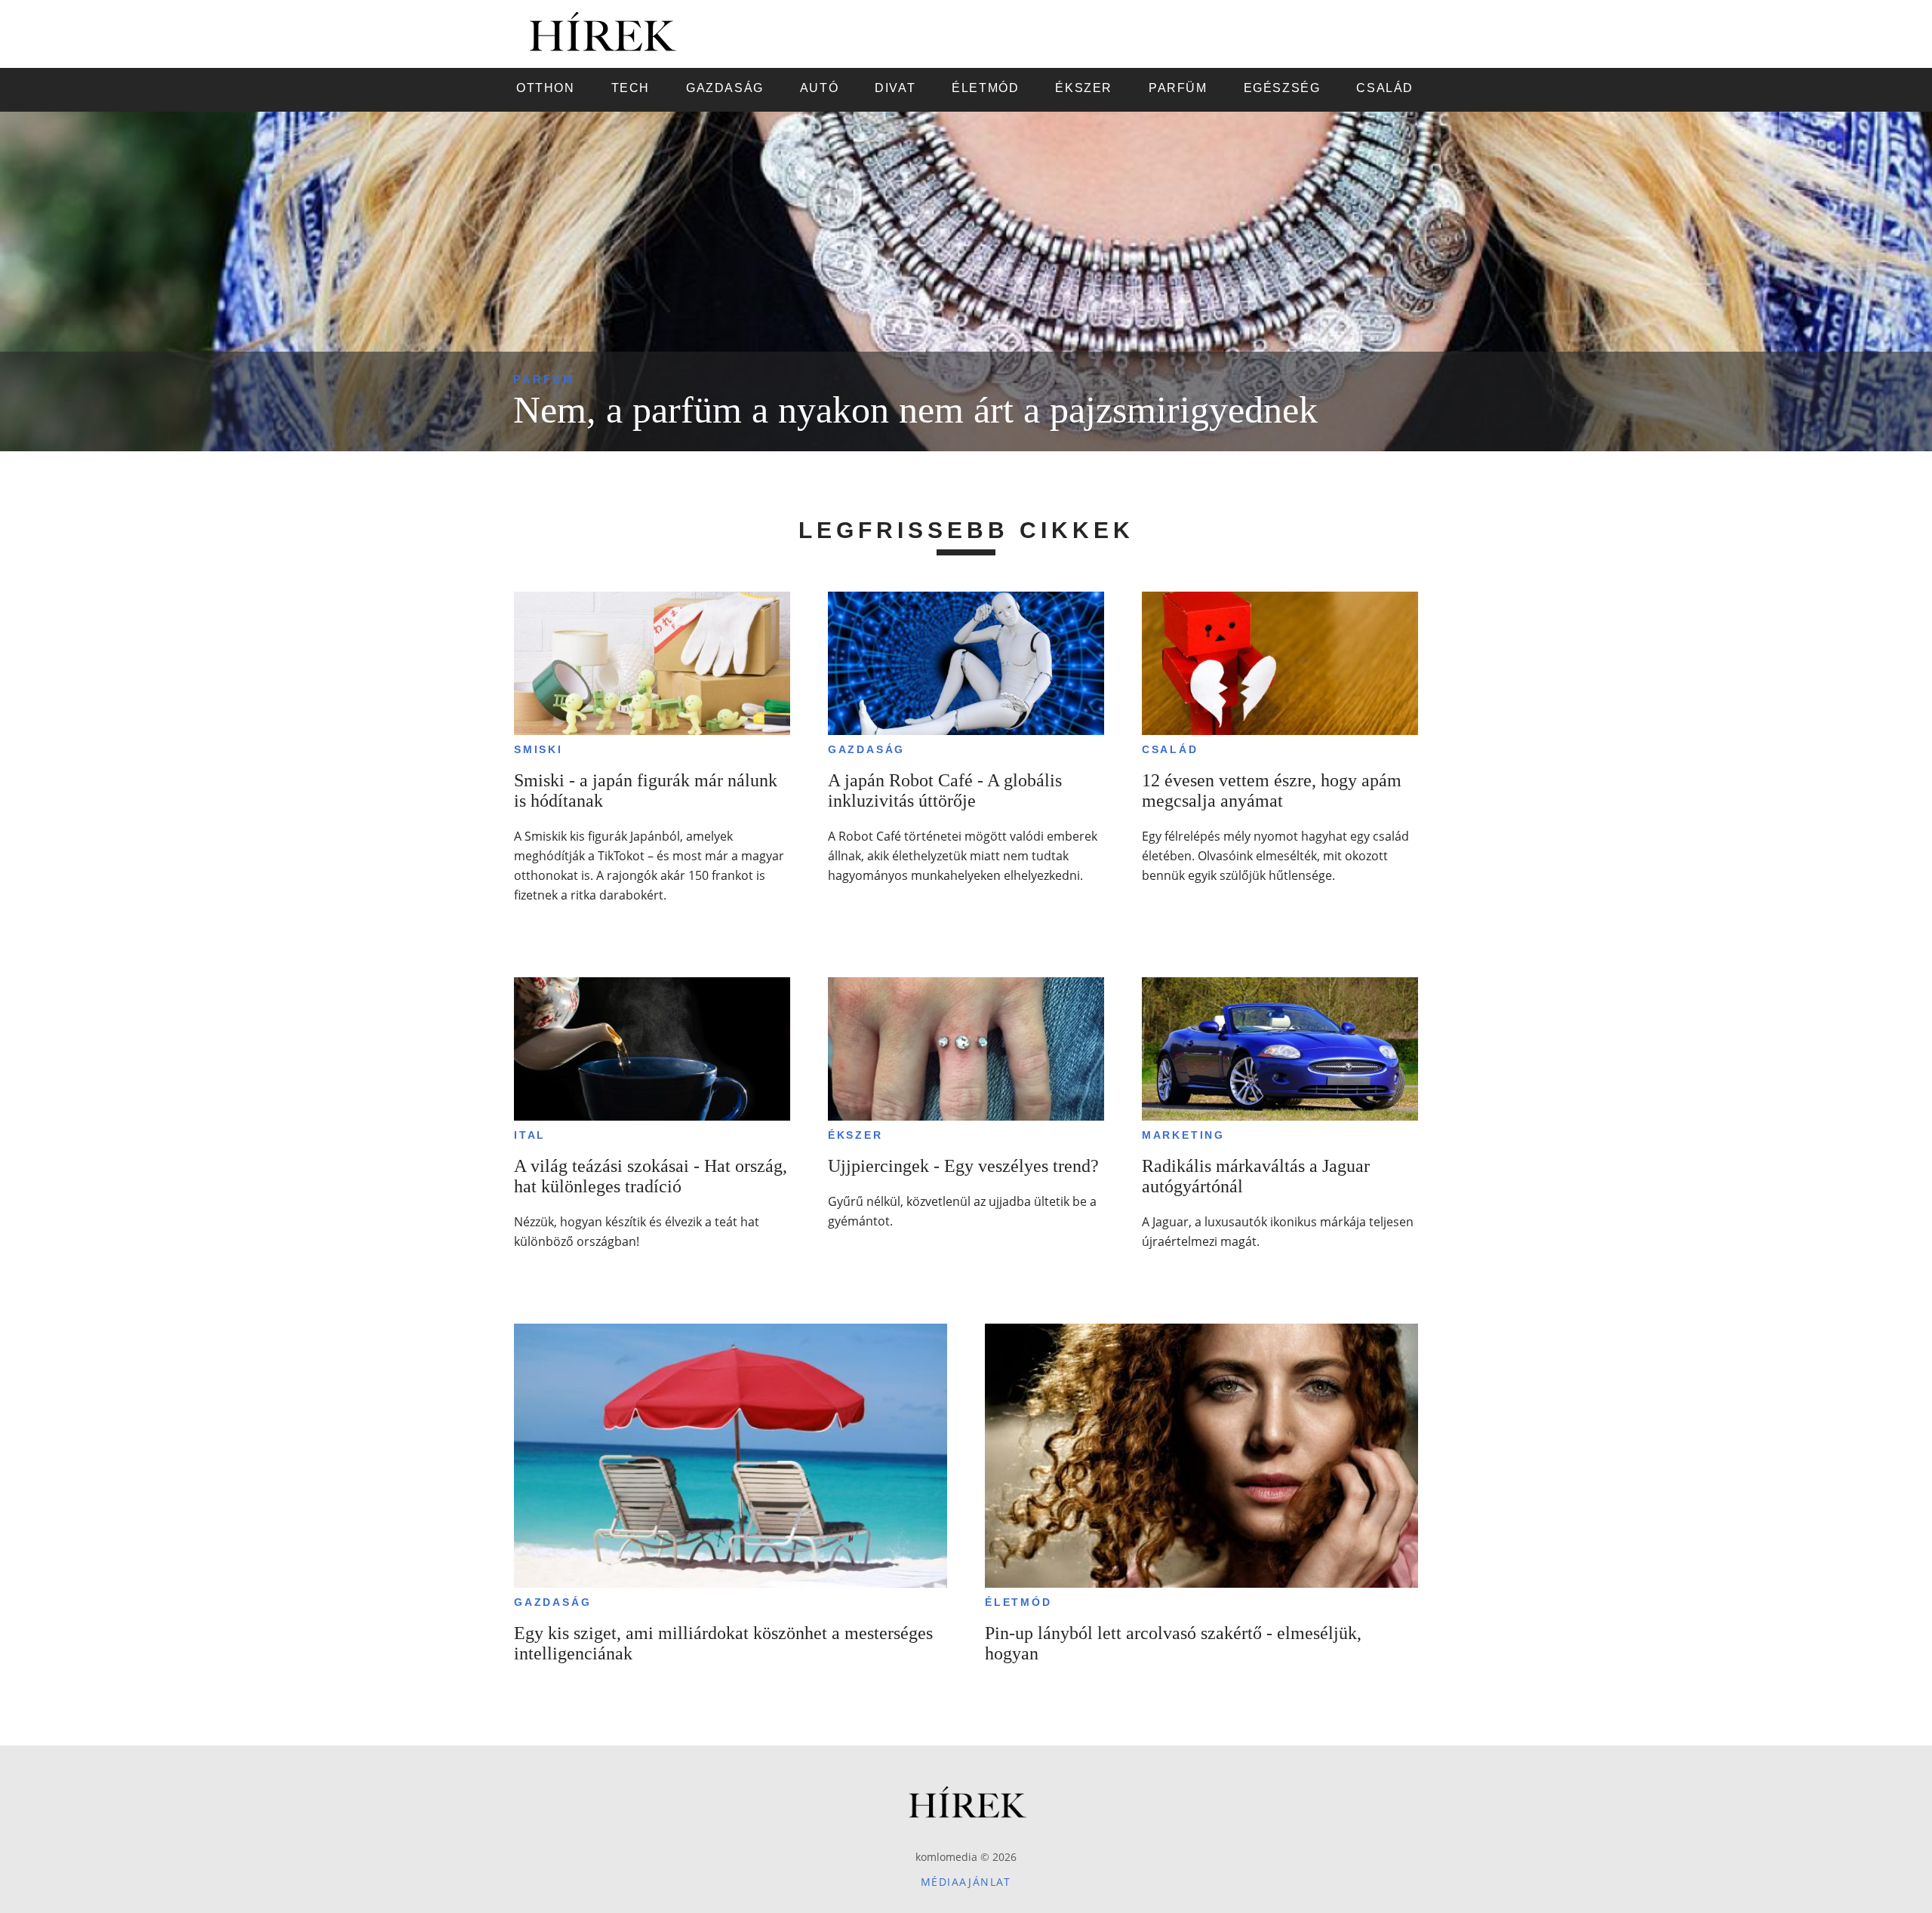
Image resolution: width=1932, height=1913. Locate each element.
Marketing (1183, 1135)
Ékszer (855, 1135)
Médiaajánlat (966, 1882)
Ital (530, 1135)
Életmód (1018, 1602)
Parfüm (544, 379)
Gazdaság (866, 749)
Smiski (538, 749)
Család (1170, 749)
